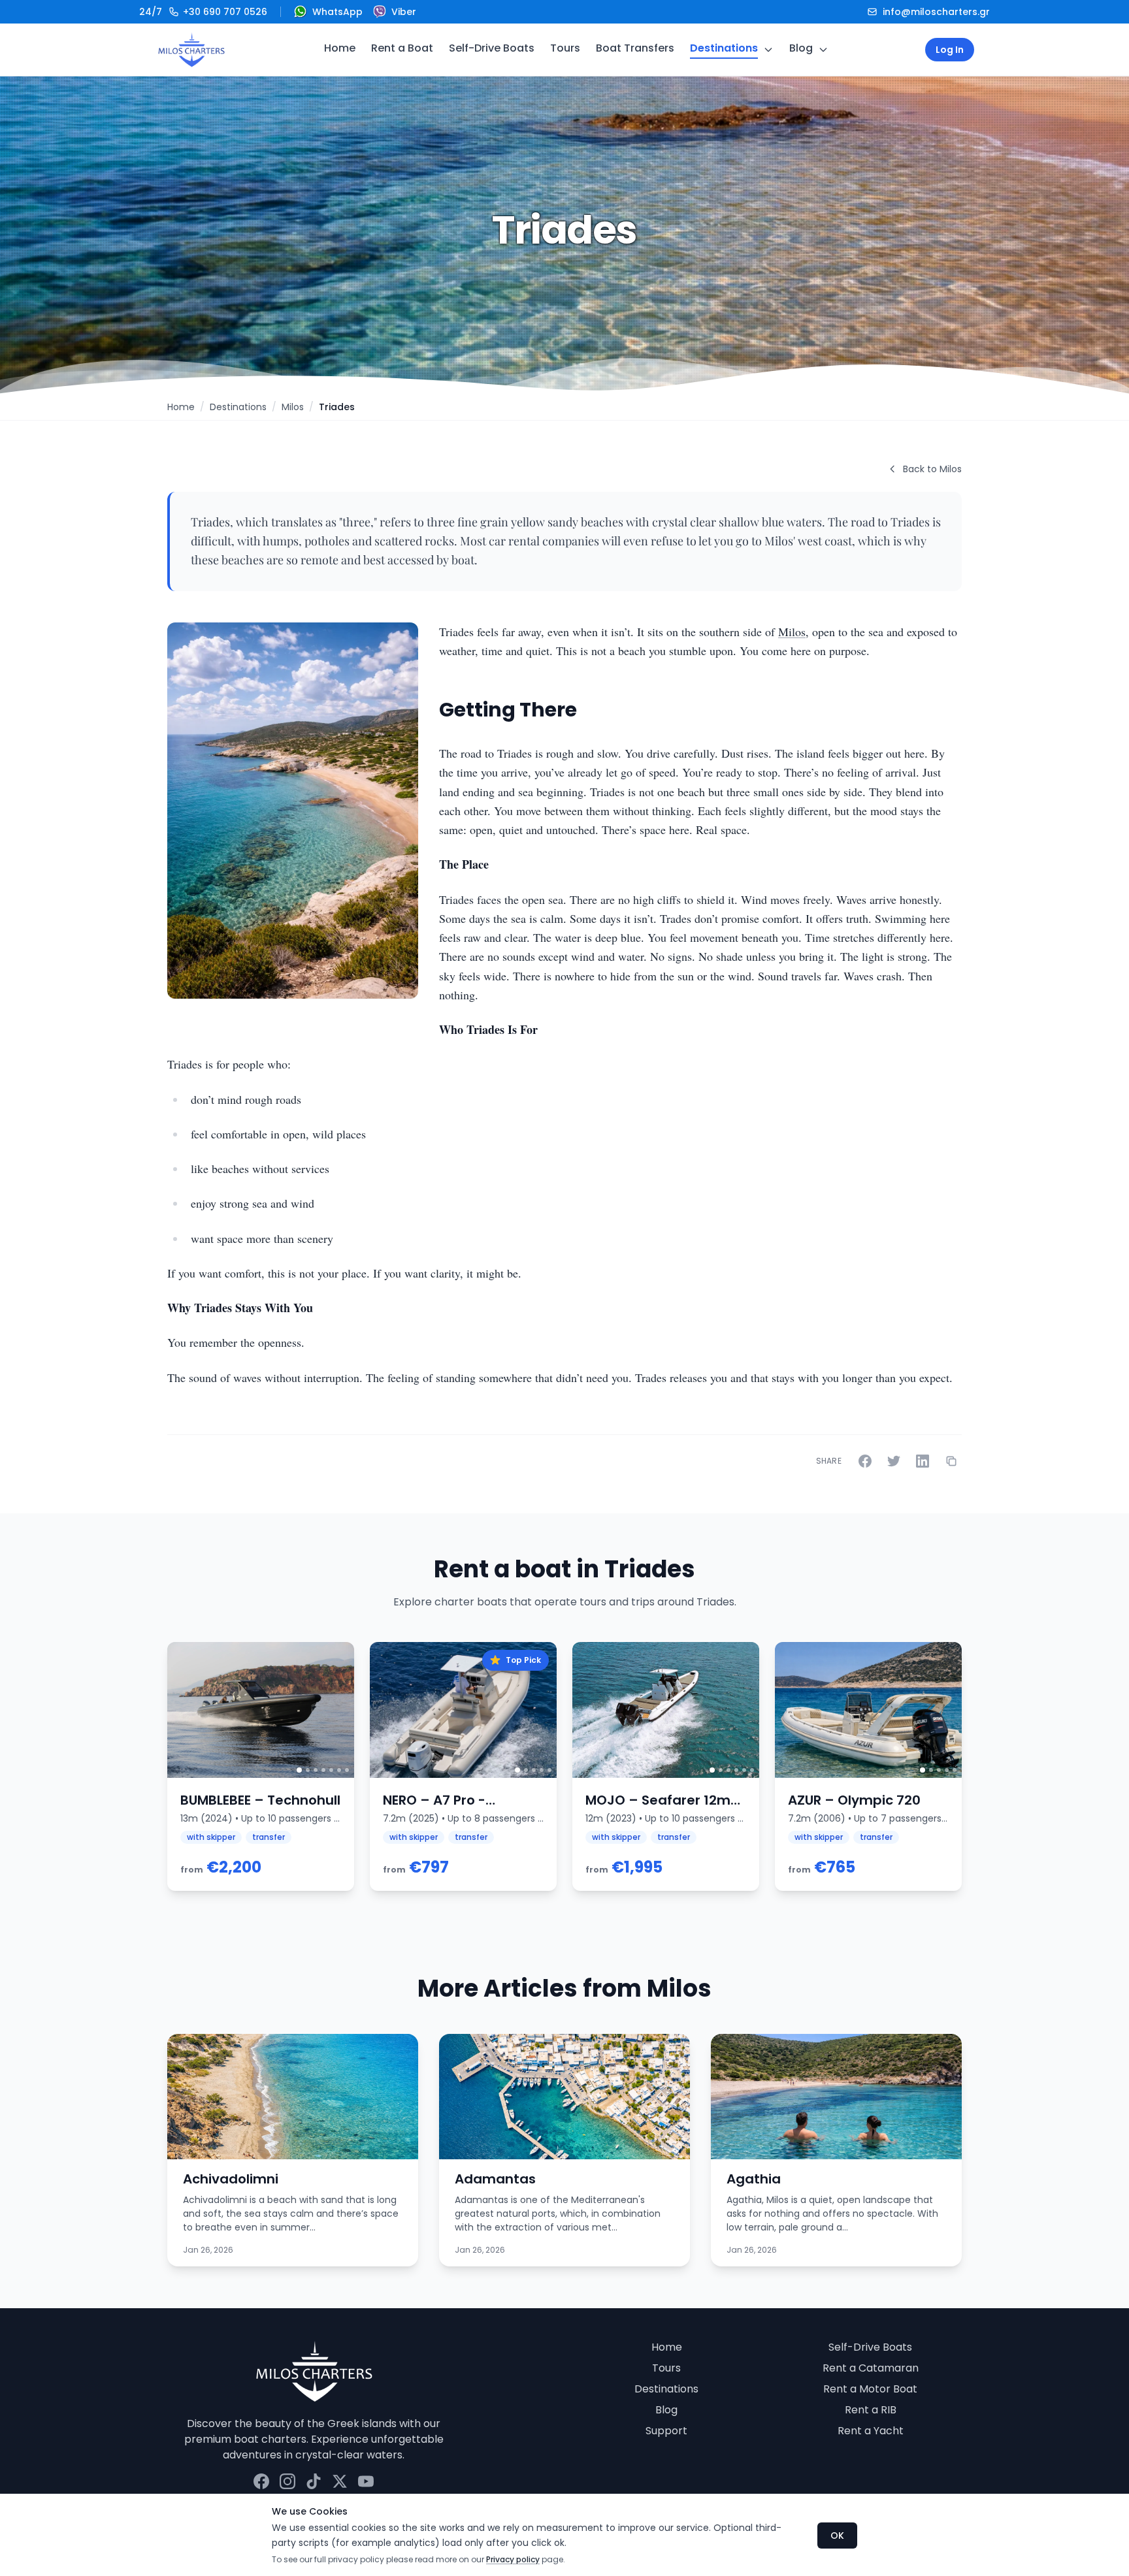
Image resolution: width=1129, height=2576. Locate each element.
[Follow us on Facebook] (261, 2481)
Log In (950, 50)
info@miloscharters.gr (936, 12)
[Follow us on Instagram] (287, 2481)
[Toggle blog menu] (823, 50)
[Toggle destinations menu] (768, 50)
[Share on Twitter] (894, 1461)
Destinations (724, 48)
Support (666, 2431)
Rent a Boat (402, 48)
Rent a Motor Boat (870, 2389)
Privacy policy (513, 2559)
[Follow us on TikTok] (314, 2481)
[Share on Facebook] (865, 1461)
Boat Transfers (635, 48)
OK (837, 2536)
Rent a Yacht (871, 2431)
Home (340, 48)
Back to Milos (932, 469)
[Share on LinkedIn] (923, 1461)
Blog (801, 48)
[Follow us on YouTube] (366, 2481)
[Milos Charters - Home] (191, 50)
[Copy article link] (951, 1461)
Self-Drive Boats (492, 48)
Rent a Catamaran (871, 2368)
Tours (565, 48)
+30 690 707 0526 (203, 12)
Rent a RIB (871, 2410)
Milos (293, 407)
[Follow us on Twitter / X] (340, 2481)
